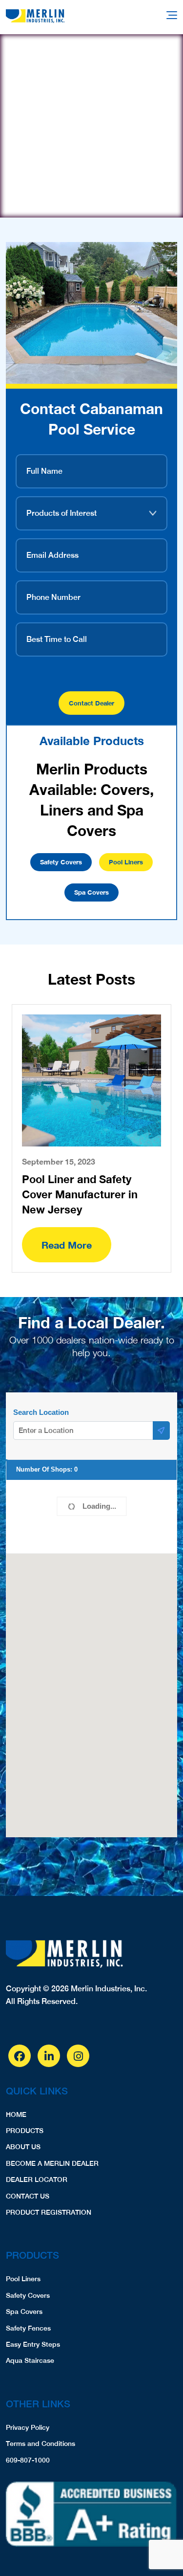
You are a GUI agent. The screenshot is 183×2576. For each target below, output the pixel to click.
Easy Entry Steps (33, 2344)
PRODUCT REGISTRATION (49, 2212)
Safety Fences (28, 2328)
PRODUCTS (25, 2131)
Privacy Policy (28, 2427)
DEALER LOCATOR (37, 2180)
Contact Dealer (91, 703)
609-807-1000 (28, 2460)
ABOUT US (23, 2147)
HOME (16, 2114)
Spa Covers (91, 892)
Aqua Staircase (30, 2360)
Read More (67, 1245)
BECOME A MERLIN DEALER (52, 2163)
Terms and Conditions (41, 2444)
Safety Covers (61, 862)
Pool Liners (126, 862)
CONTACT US (28, 2196)
